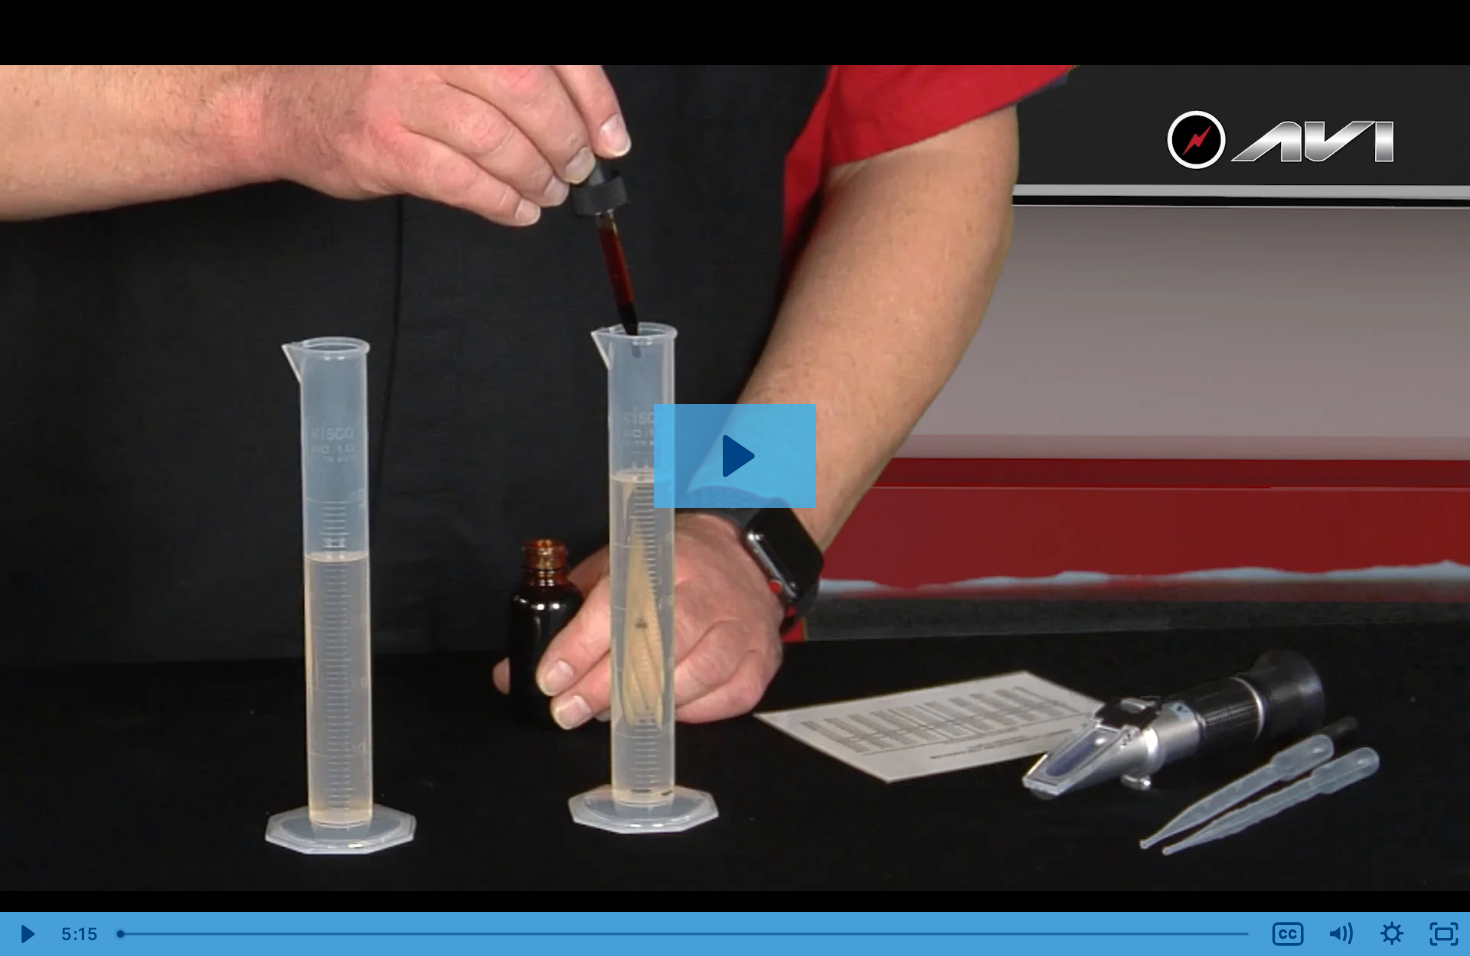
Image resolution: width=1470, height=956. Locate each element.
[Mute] (1340, 934)
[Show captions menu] (1288, 934)
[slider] (684, 934)
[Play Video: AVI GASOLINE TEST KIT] (735, 456)
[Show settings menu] (1392, 934)
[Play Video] (26, 934)
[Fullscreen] (1444, 934)
